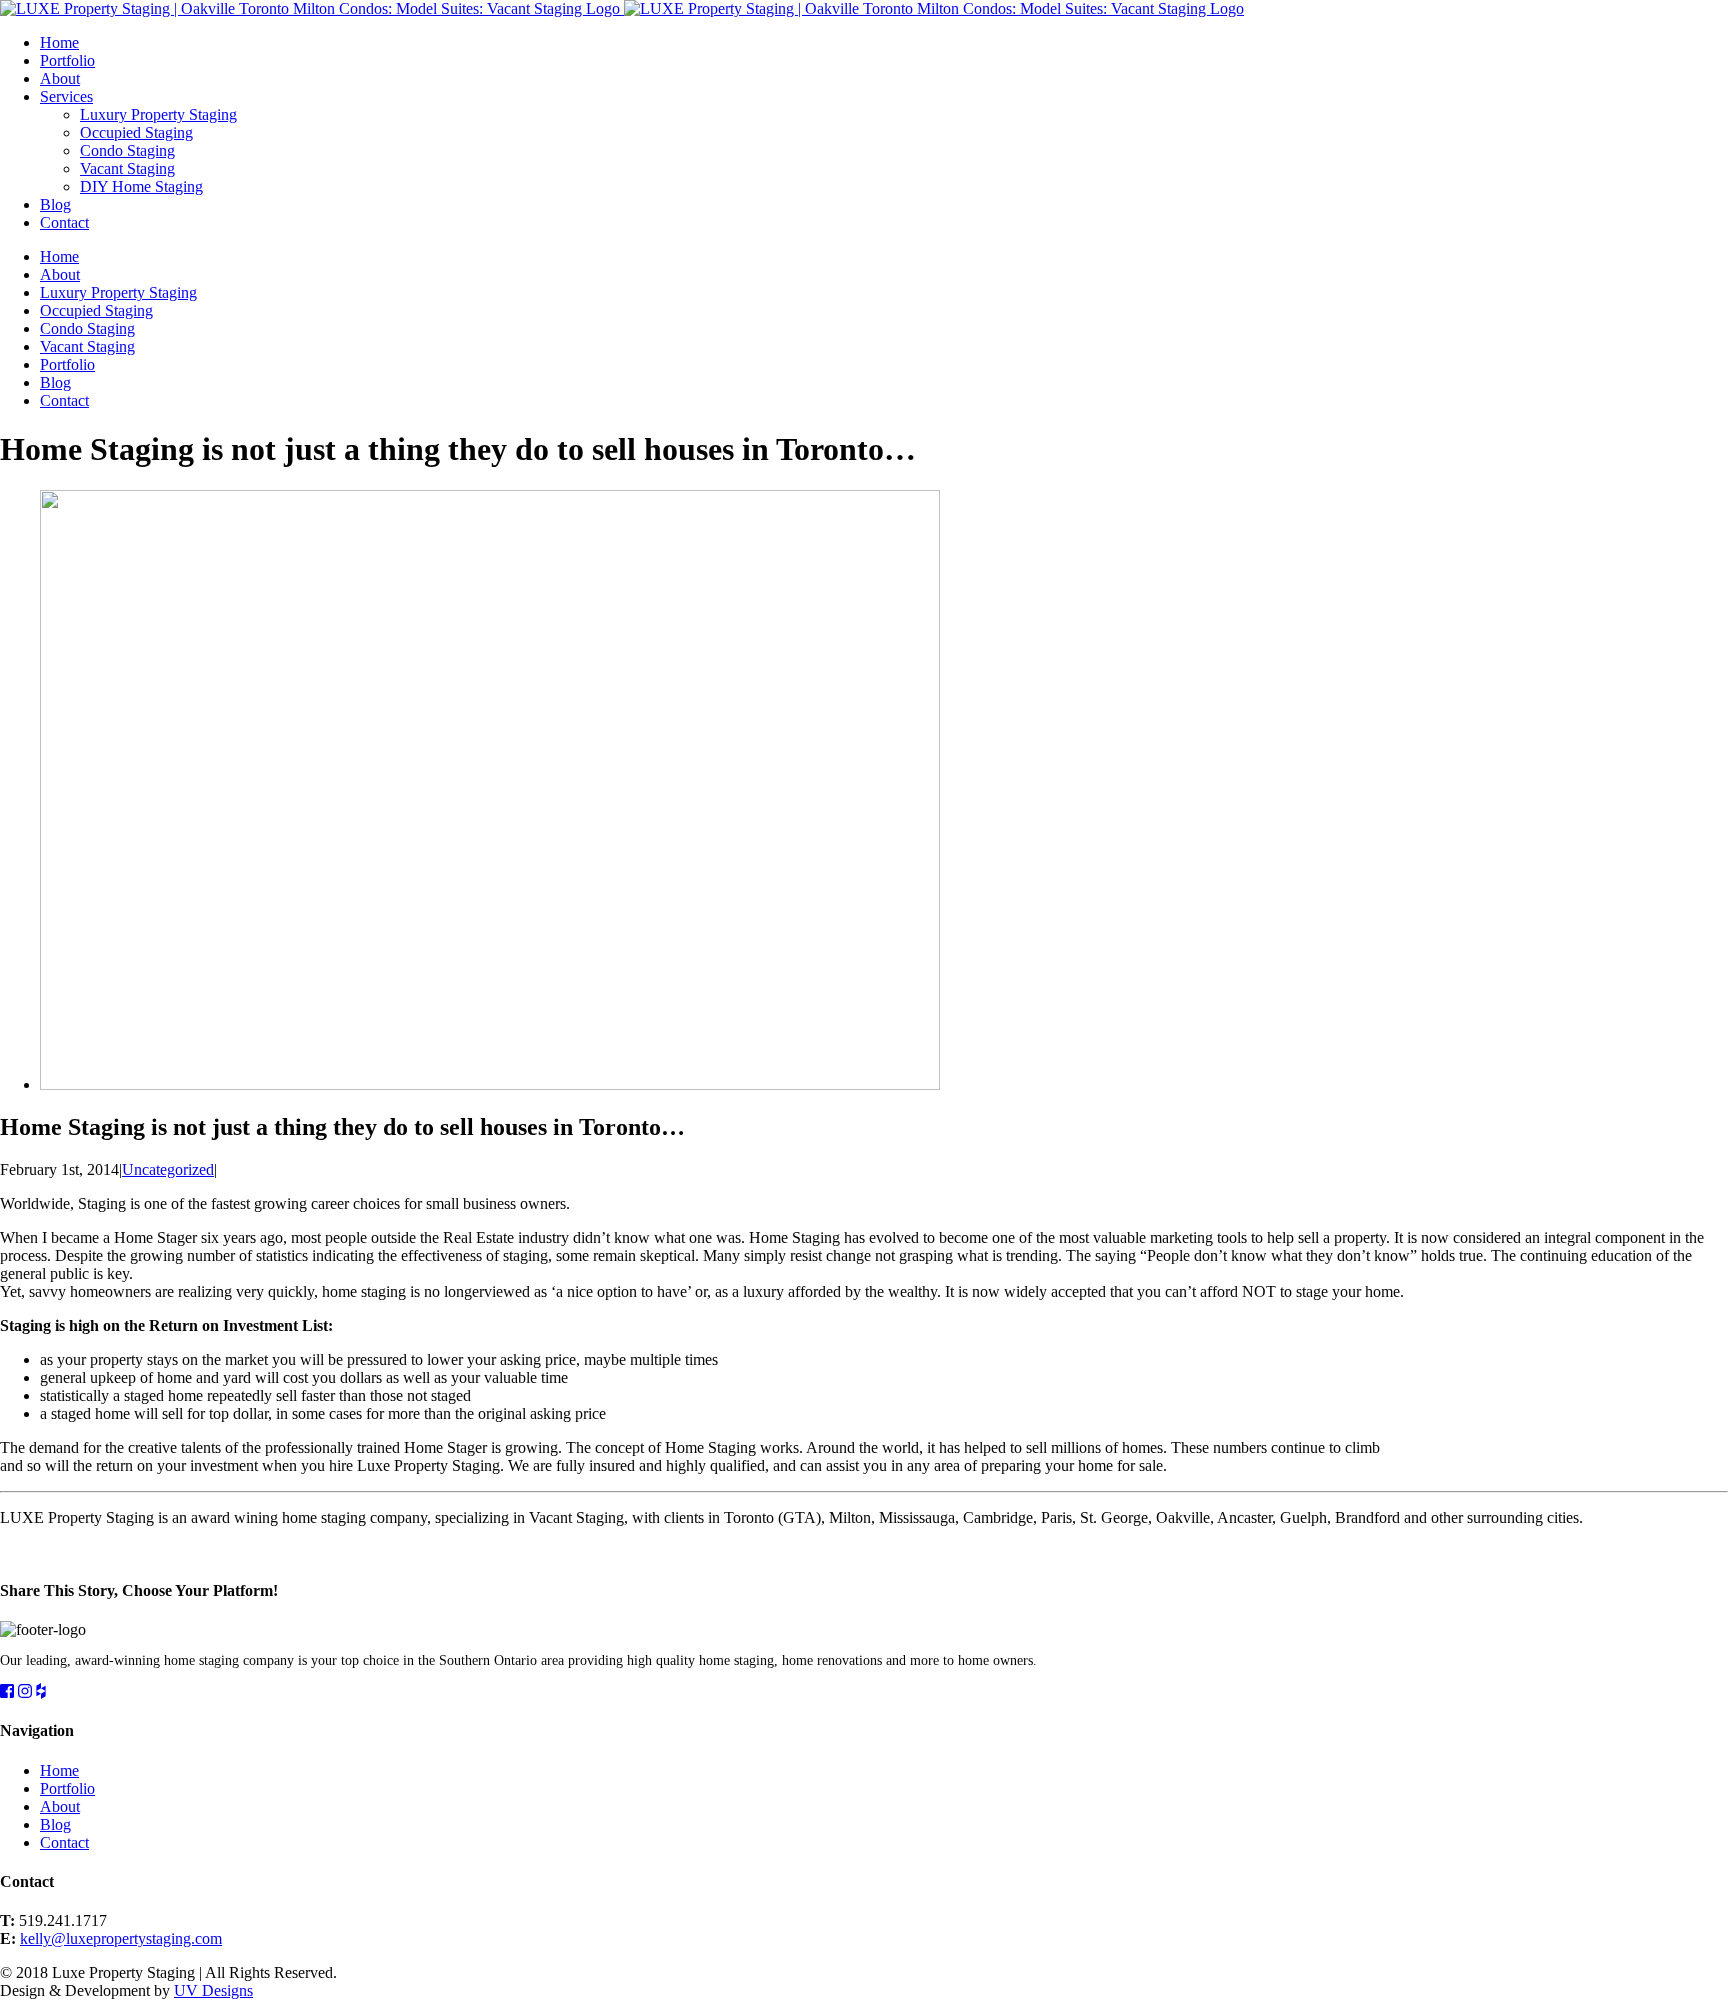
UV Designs (213, 1990)
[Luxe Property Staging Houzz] (41, 1691)
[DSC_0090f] (490, 1084)
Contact (64, 1842)
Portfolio (67, 1788)
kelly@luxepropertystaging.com (121, 1938)
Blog (55, 1824)
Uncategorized (168, 1169)
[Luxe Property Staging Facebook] (7, 1691)
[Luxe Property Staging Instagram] (25, 1691)
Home (59, 1770)
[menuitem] (884, 43)
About (60, 1806)
